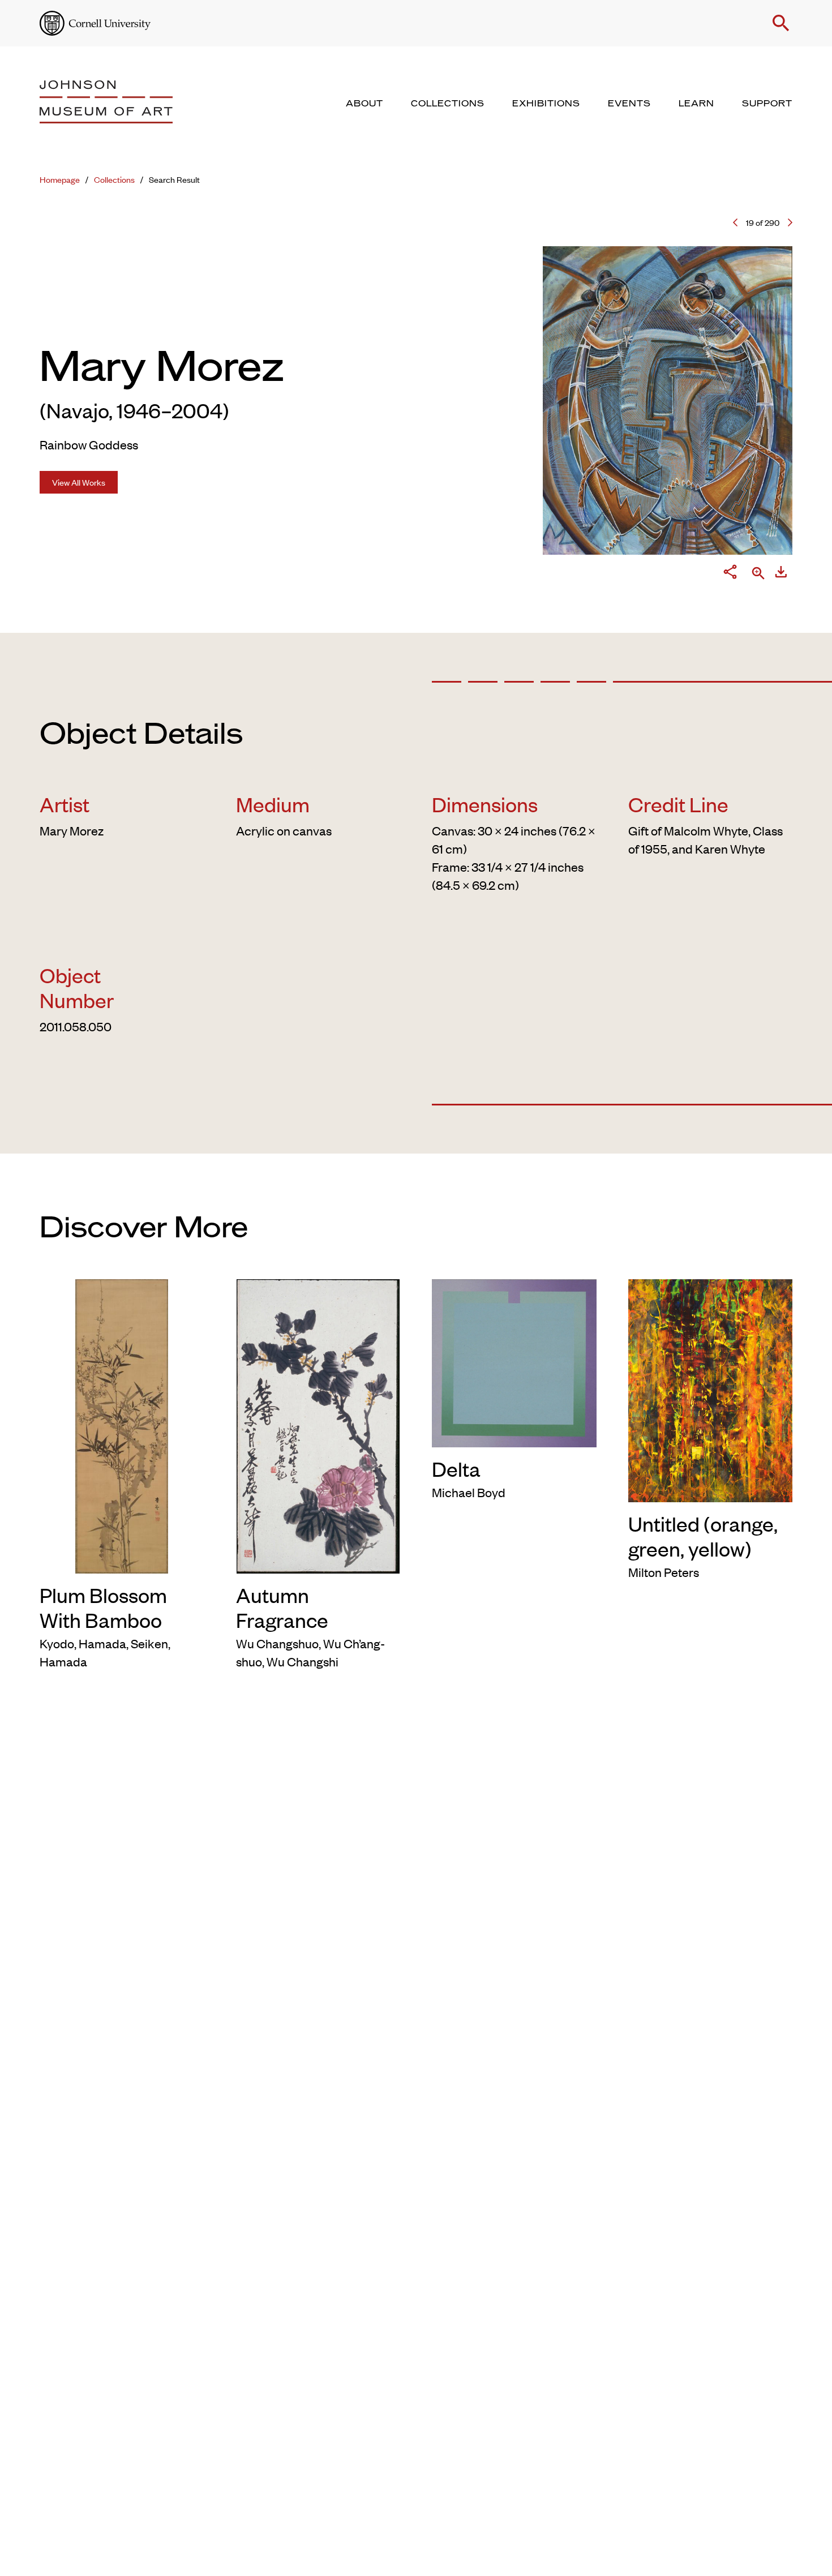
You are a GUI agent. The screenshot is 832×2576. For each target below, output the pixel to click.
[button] (781, 23)
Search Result (174, 179)
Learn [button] (696, 104)
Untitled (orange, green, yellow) (703, 1536)
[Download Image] (781, 574)
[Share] (730, 574)
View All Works (79, 482)
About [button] (364, 104)
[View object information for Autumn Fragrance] (318, 1424)
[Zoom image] (758, 574)
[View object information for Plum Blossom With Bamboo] (122, 1424)
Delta (456, 1468)
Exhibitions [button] (546, 104)
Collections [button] (448, 104)
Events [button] (629, 104)
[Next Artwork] (790, 222)
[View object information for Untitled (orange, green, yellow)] (711, 1388)
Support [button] (767, 104)
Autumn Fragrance (282, 1607)
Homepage (60, 179)
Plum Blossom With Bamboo (103, 1607)
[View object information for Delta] (514, 1361)
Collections (114, 179)
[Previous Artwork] (735, 222)
